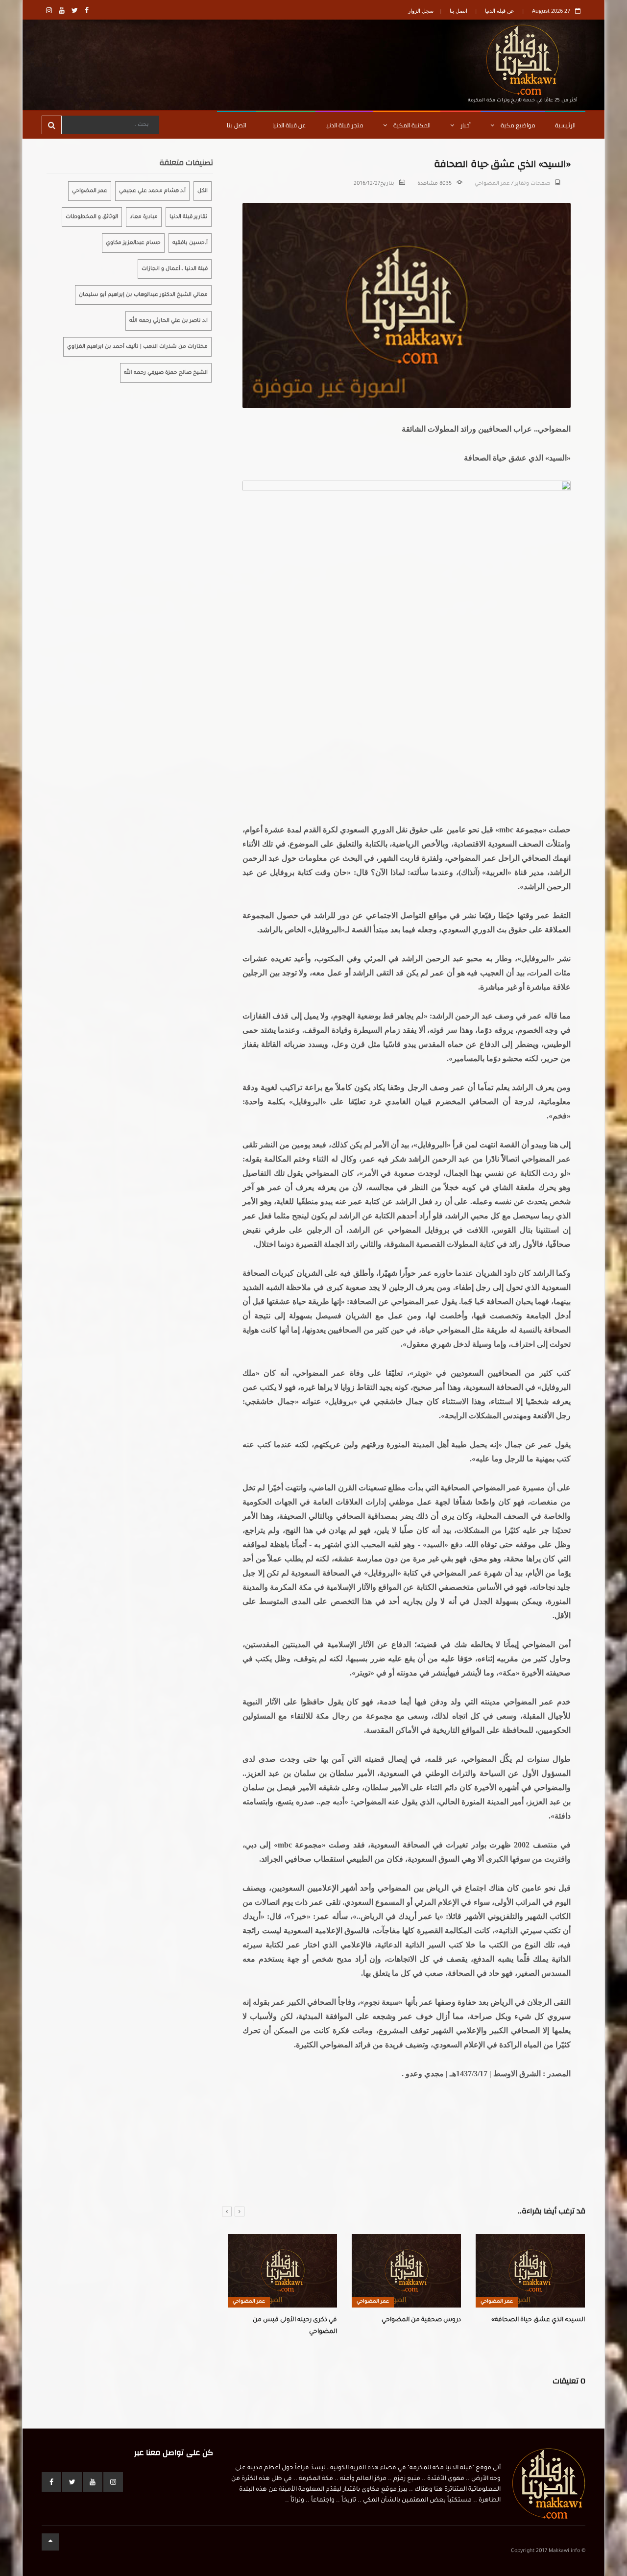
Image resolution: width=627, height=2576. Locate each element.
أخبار (465, 125)
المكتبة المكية (411, 125)
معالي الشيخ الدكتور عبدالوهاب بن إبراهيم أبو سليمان (143, 295)
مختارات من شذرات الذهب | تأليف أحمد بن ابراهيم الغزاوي (137, 347)
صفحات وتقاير (532, 184)
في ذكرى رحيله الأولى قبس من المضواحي (295, 2326)
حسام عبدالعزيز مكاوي (133, 243)
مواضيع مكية (517, 125)
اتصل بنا (458, 11)
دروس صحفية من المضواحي (421, 2320)
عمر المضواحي (492, 184)
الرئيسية (565, 125)
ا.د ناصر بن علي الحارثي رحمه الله (169, 321)
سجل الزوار (421, 11)
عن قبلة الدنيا (500, 11)
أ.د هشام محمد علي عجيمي (152, 191)
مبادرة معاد (144, 217)
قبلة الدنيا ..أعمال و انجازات (175, 269)
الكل (203, 191)
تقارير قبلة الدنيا (189, 217)
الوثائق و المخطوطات (92, 217)
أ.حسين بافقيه (190, 243)
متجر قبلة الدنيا (344, 125)
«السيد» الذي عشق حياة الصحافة (538, 2320)
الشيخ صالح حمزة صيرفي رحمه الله (166, 373)
